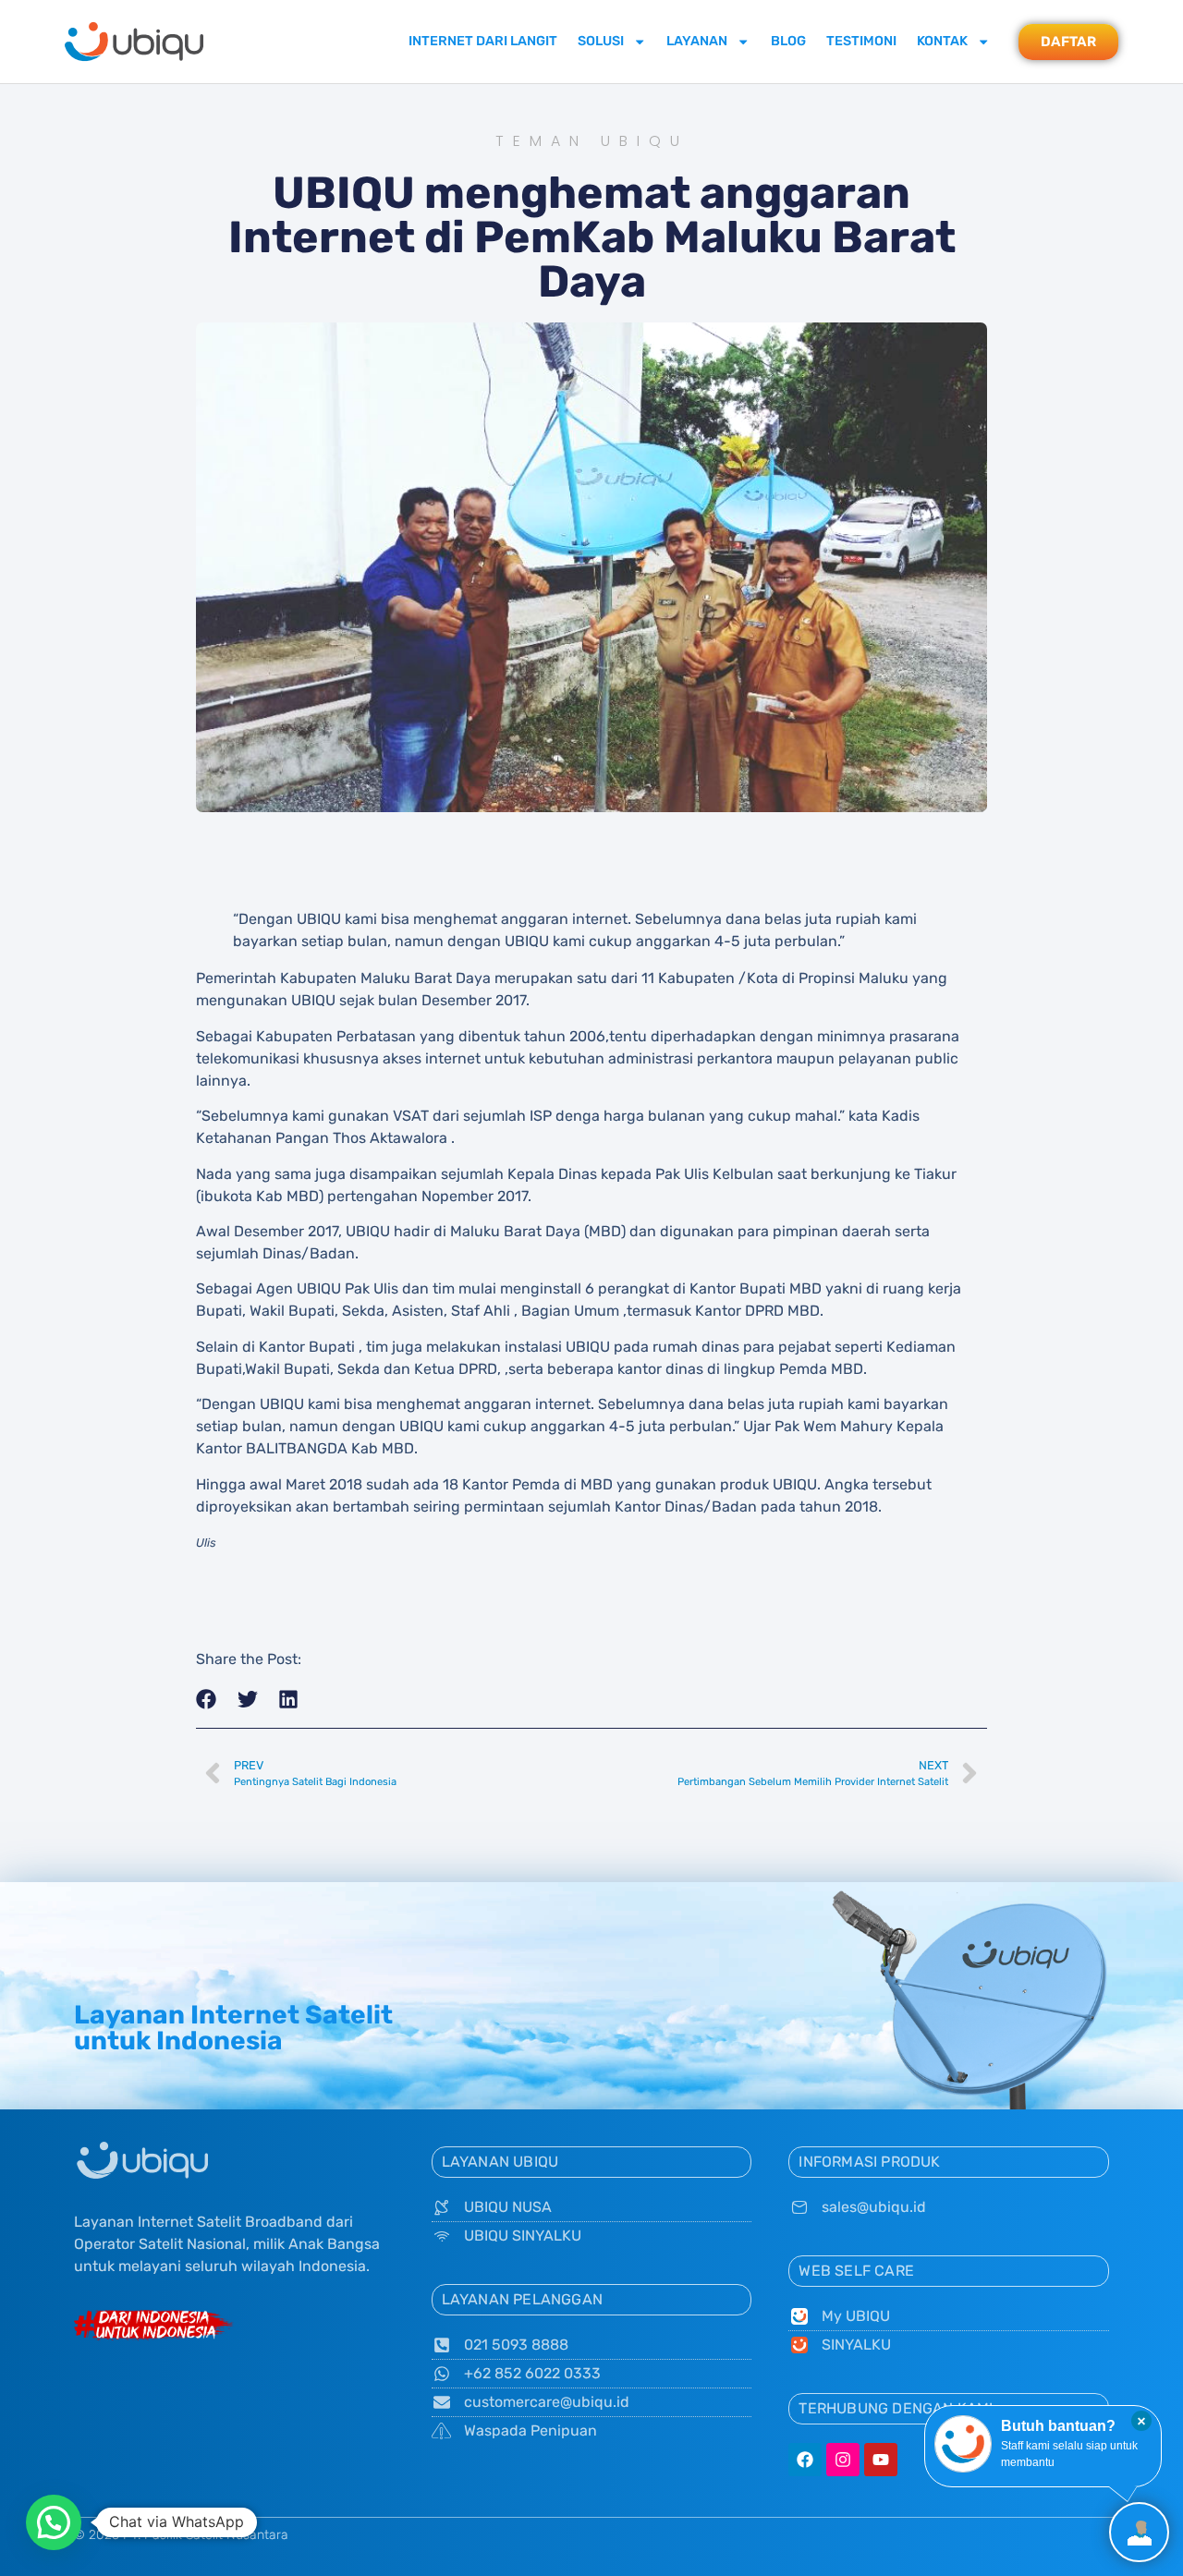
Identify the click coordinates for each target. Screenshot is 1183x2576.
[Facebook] (805, 2460)
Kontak (942, 41)
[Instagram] (843, 2460)
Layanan (697, 41)
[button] (207, 1700)
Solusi (601, 41)
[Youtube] (881, 2460)
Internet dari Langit (483, 41)
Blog (788, 41)
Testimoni (861, 41)
